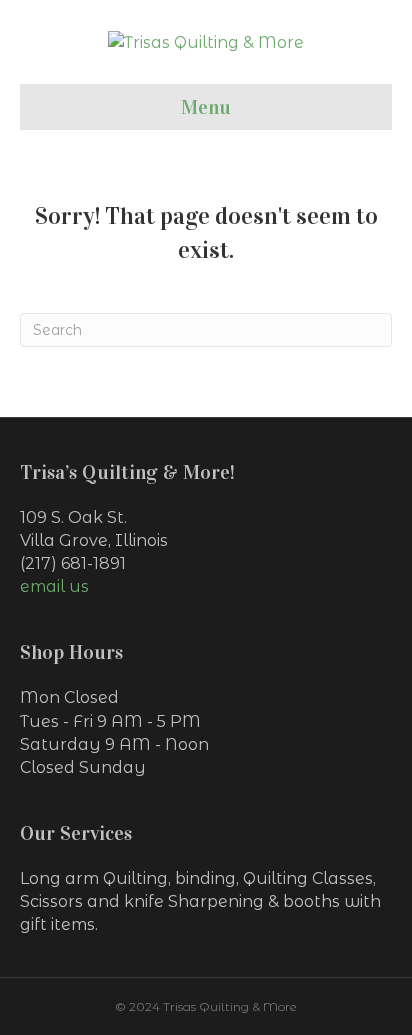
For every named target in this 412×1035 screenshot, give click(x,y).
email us (54, 586)
